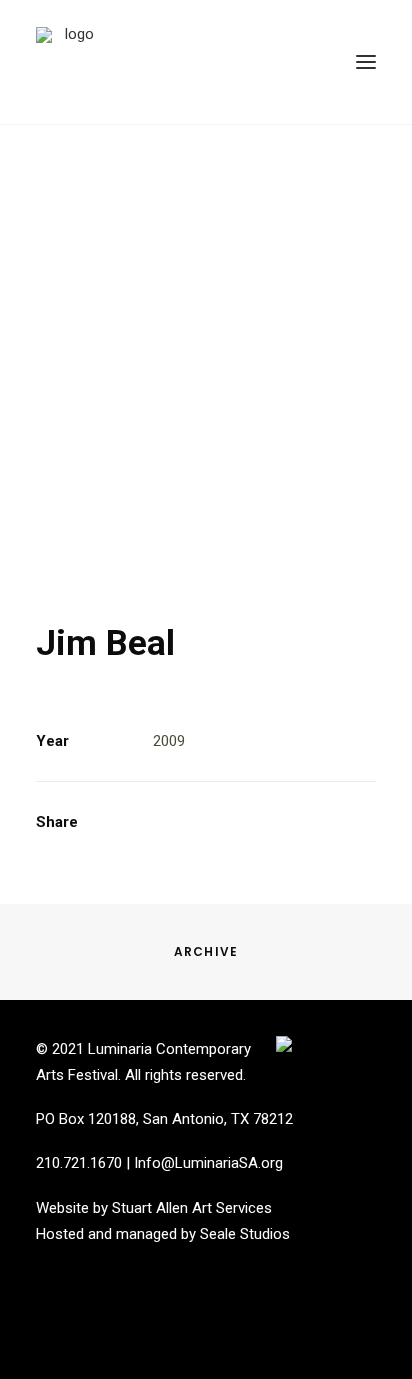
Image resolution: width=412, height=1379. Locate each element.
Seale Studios (245, 1234)
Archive (206, 951)
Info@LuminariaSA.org (208, 1163)
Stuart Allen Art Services (192, 1208)
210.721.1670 (79, 1163)
